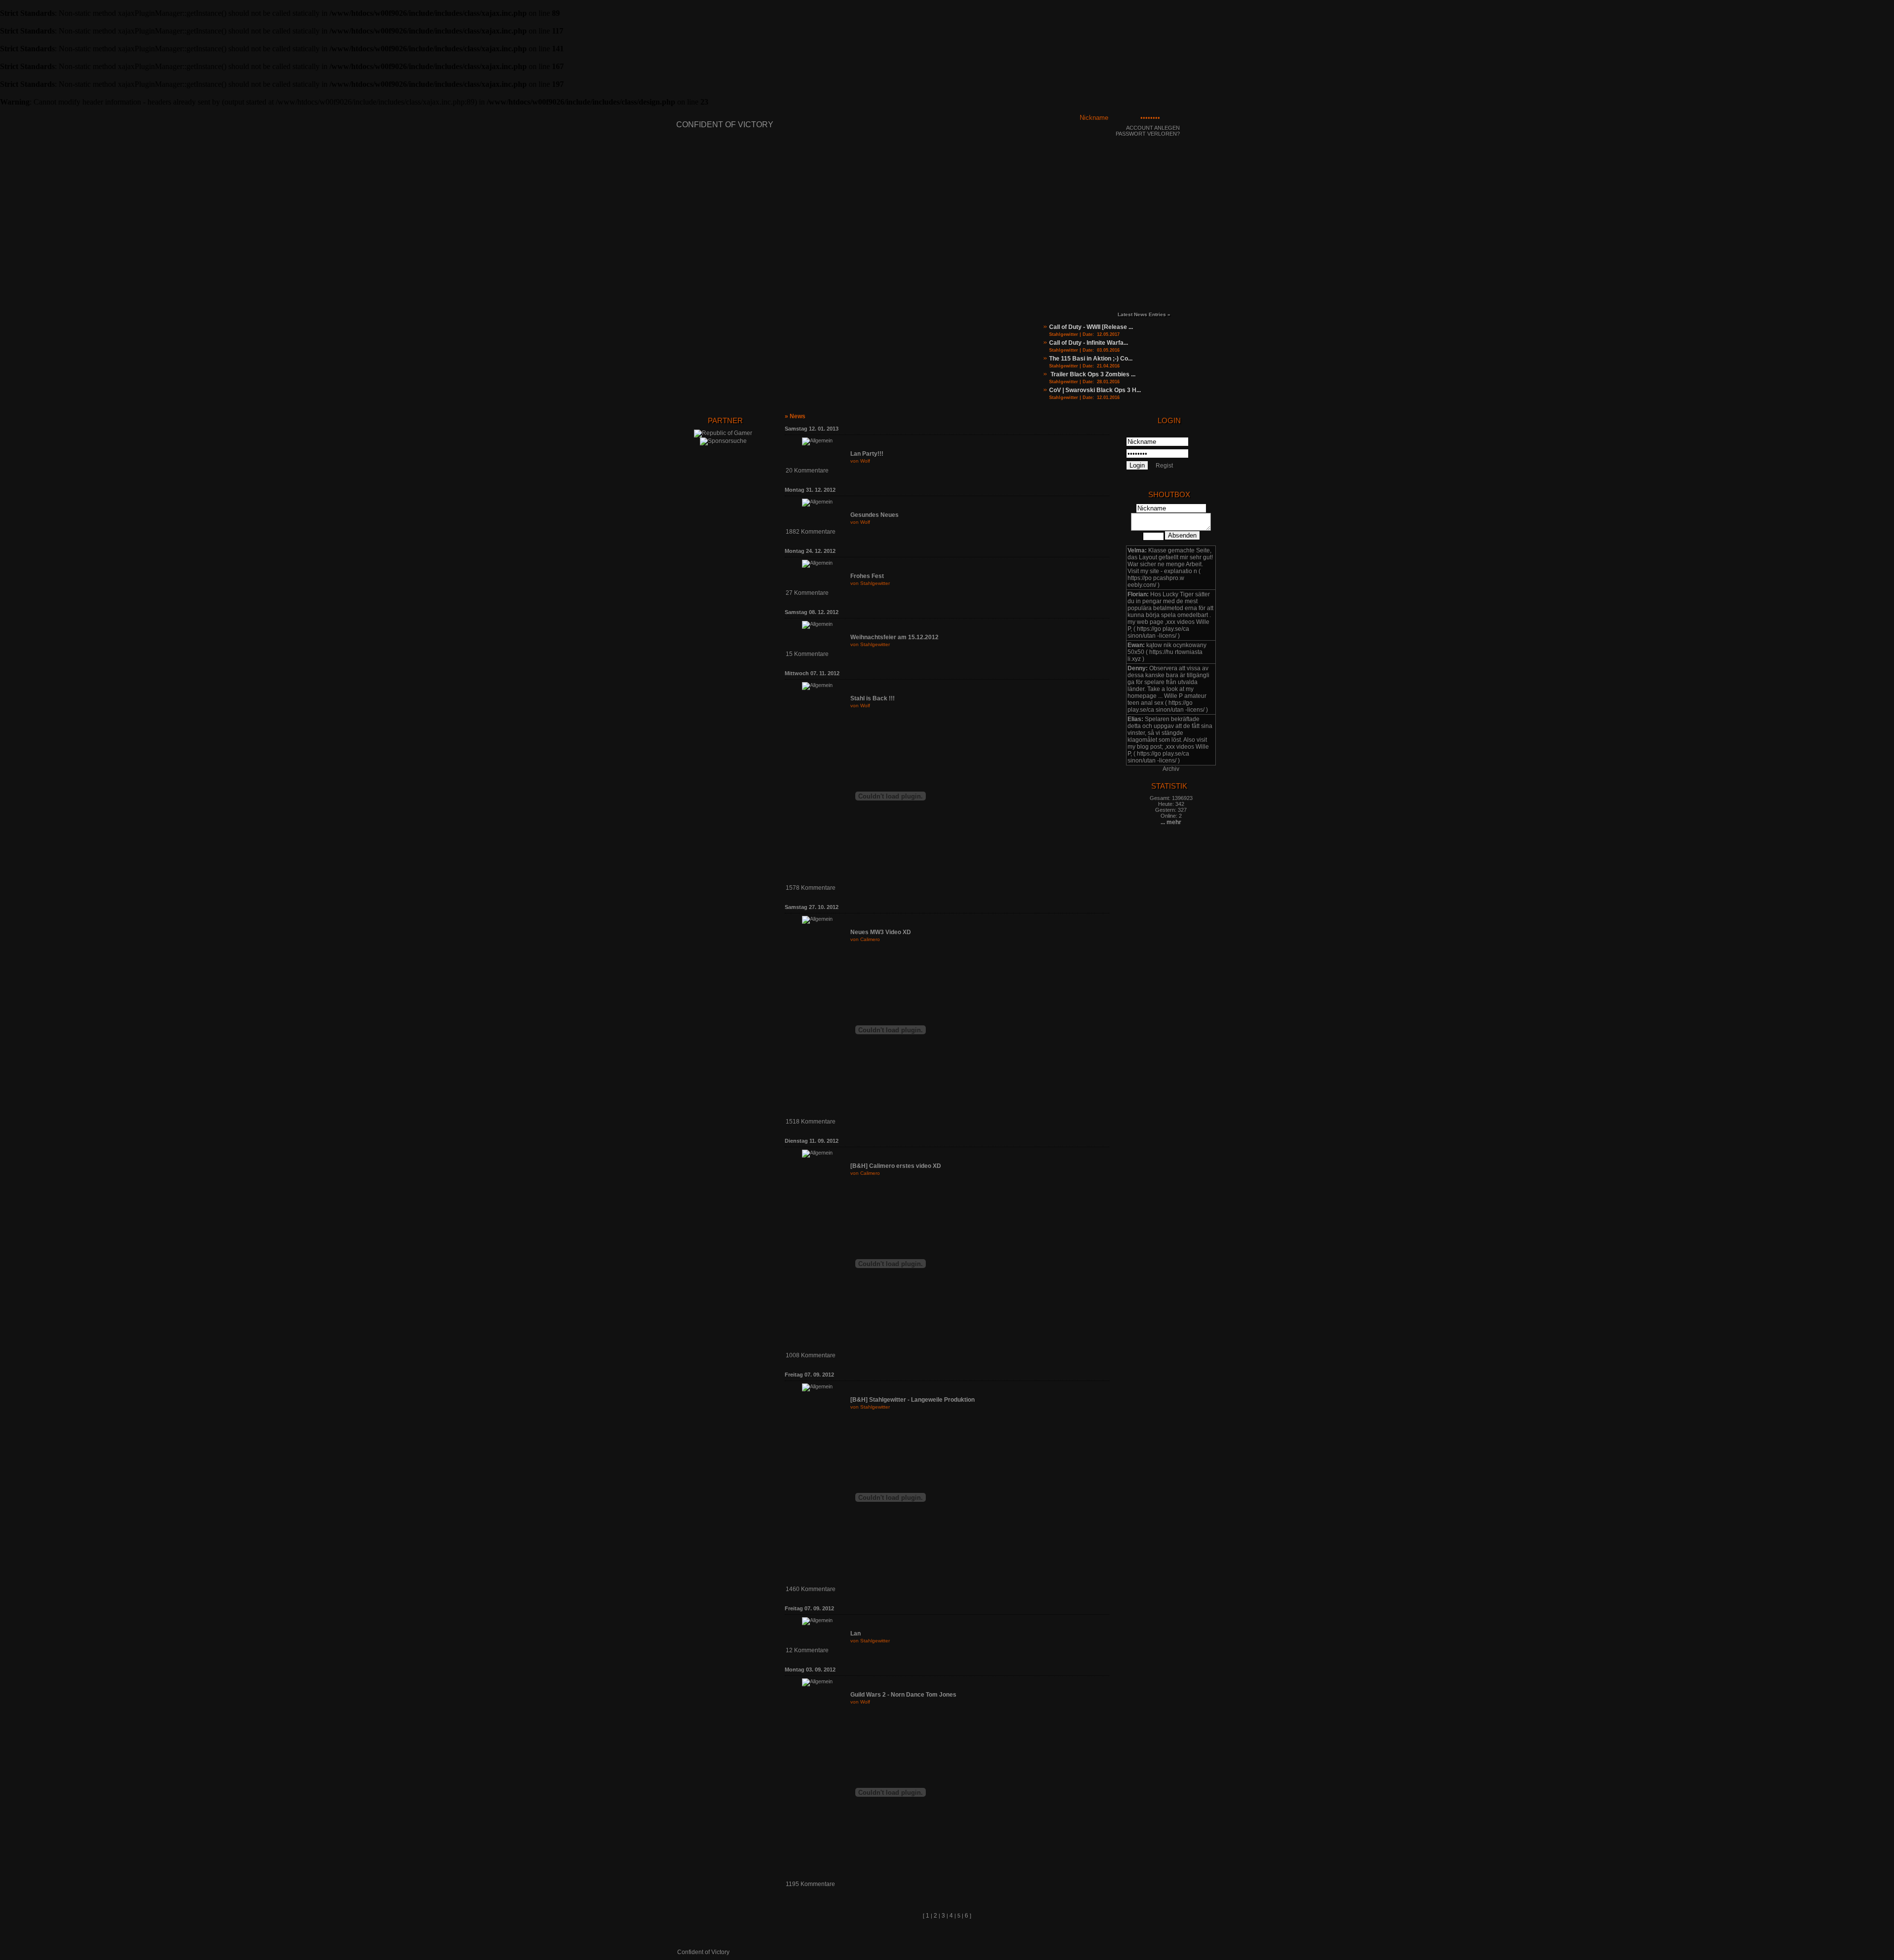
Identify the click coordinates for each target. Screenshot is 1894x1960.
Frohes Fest (867, 576)
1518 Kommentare (811, 1122)
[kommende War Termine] (1201, 370)
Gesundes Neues (874, 515)
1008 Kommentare (811, 1355)
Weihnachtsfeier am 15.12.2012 (894, 637)
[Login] (1202, 122)
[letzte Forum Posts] (1201, 346)
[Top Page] (1208, 1935)
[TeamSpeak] (1147, 251)
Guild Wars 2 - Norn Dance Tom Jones (903, 1695)
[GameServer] (1129, 251)
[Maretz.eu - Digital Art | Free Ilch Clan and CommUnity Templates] (1172, 1951)
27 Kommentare (807, 593)
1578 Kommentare (811, 888)
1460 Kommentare (811, 1589)
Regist (1164, 466)
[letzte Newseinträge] (1201, 322)
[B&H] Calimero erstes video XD (896, 1166)
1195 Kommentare (810, 1884)
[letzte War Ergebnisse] (1201, 394)
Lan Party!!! (867, 454)
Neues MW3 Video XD (881, 932)
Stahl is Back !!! (873, 698)
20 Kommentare (807, 471)
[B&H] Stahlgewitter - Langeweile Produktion (912, 1400)
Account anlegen (1153, 128)
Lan (856, 1633)
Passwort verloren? (1148, 134)
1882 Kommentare (811, 532)
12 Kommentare (807, 1650)
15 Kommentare (807, 654)
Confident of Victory (725, 125)
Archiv (1171, 769)
